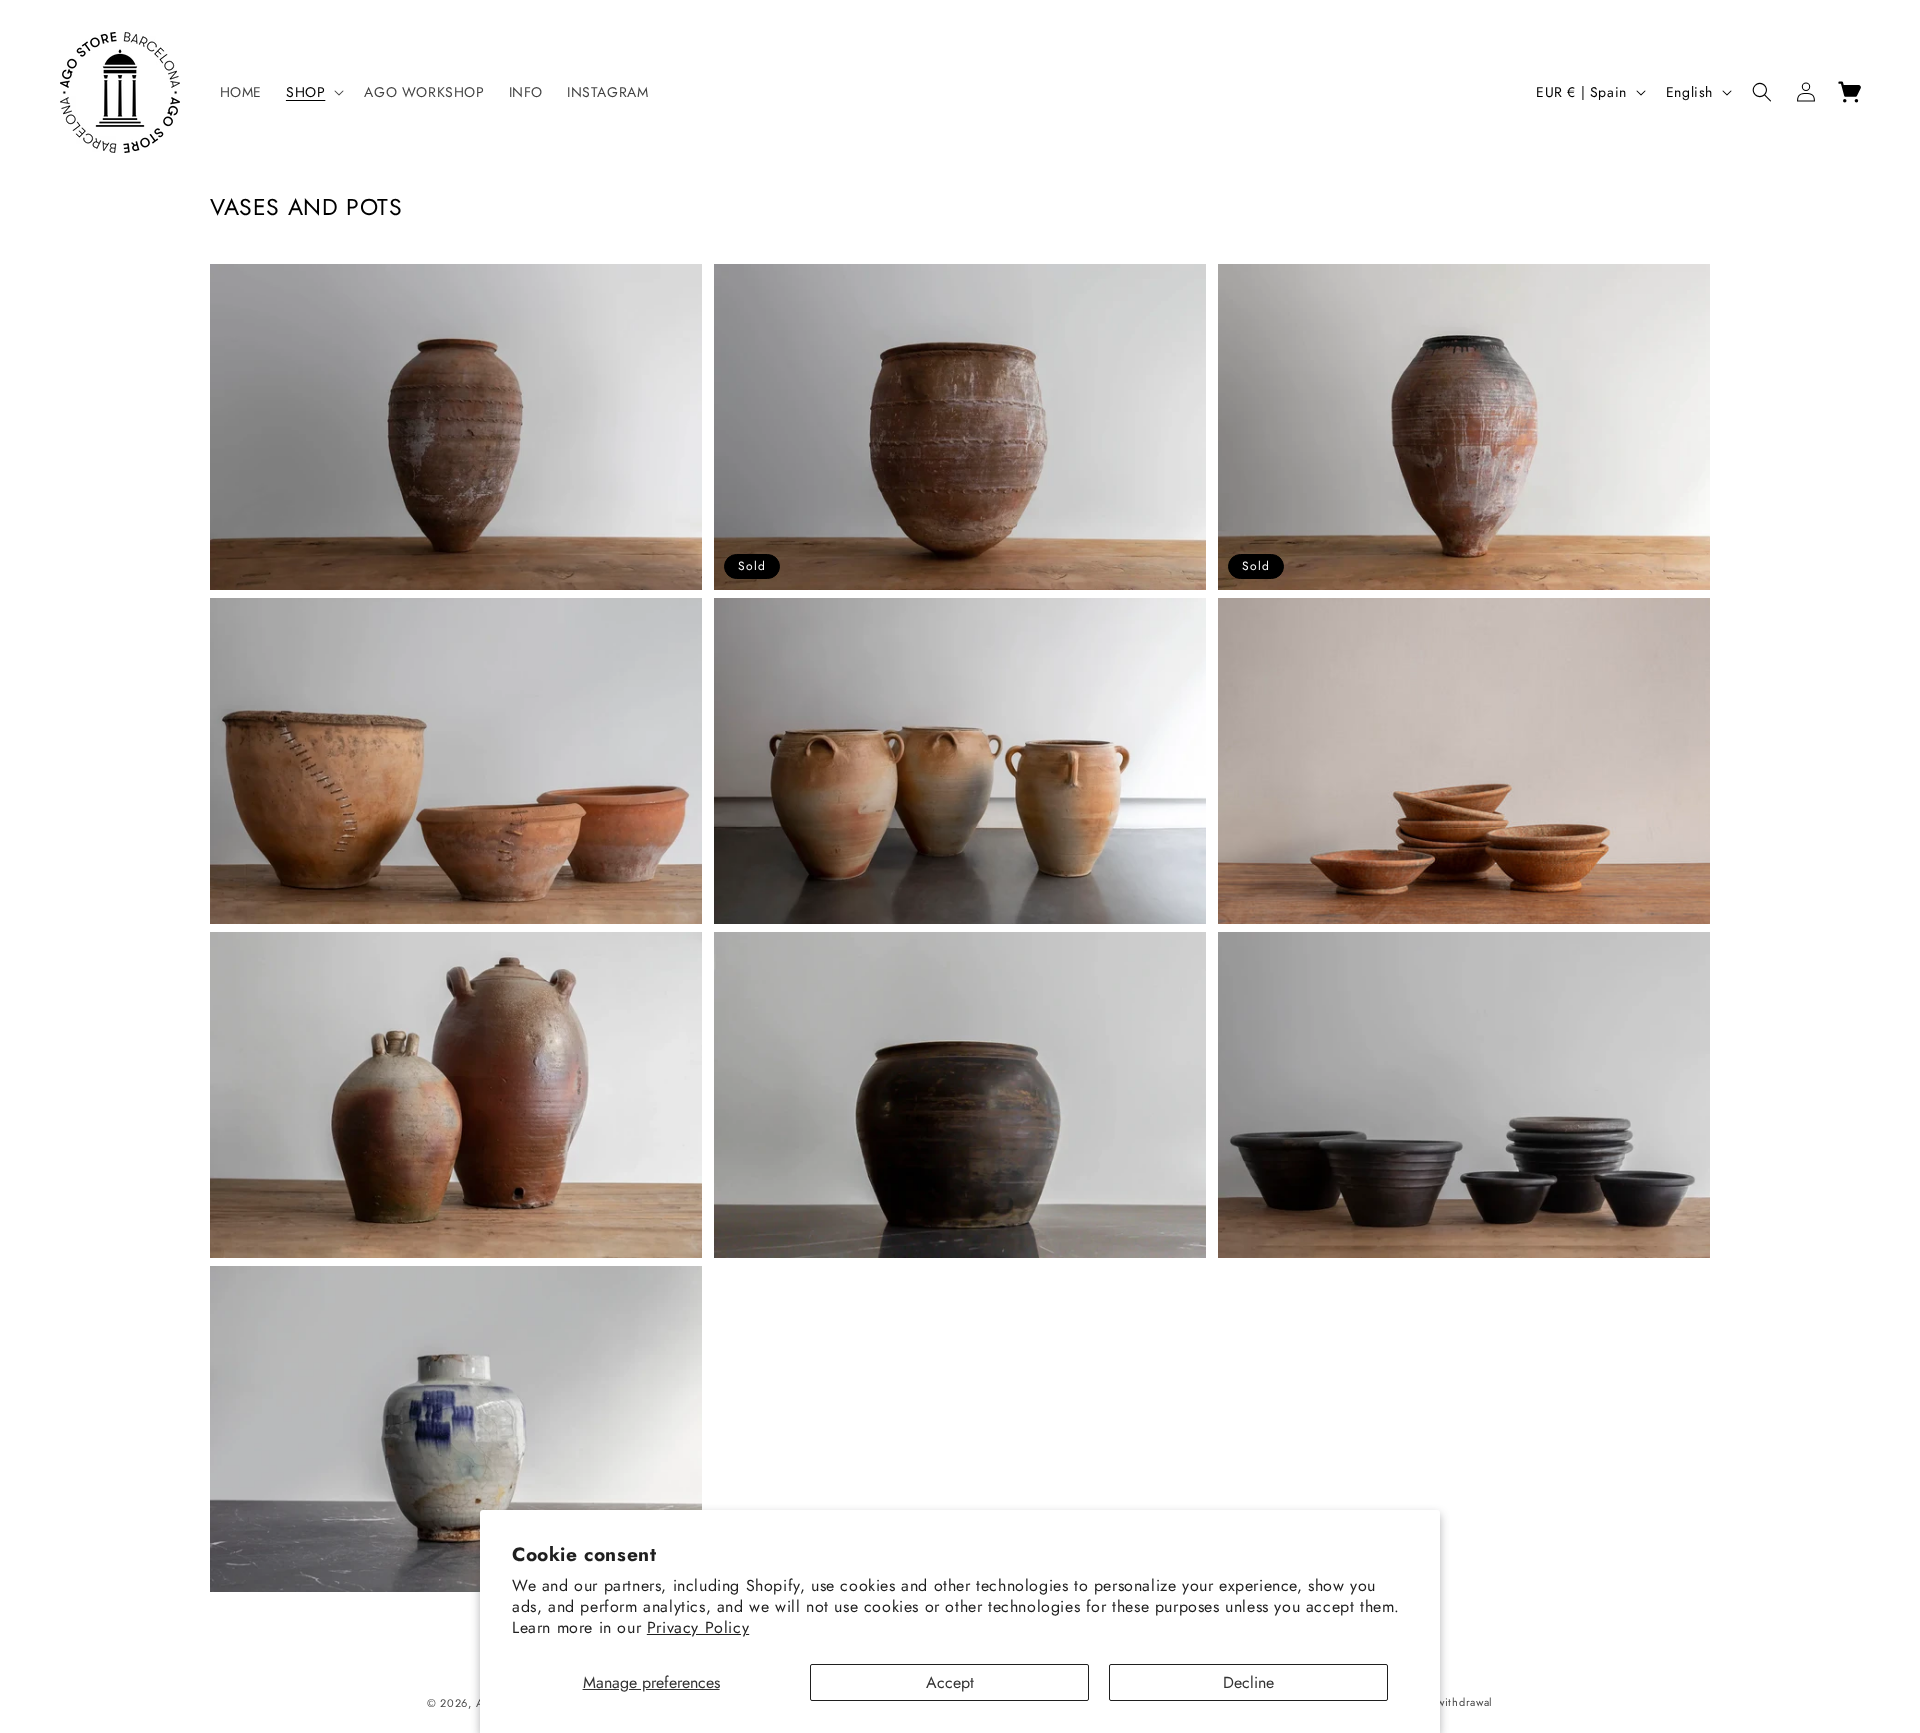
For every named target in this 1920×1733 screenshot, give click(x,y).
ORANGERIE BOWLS (1313, 619)
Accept (950, 1682)
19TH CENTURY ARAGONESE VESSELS (380, 619)
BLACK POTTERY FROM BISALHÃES (1373, 953)
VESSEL (252, 285)
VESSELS (257, 953)
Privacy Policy (698, 1627)
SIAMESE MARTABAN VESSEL (847, 953)
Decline (1248, 1682)
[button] (313, 92)
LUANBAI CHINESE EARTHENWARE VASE (392, 1287)
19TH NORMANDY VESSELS (839, 619)
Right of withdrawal (1442, 1702)
